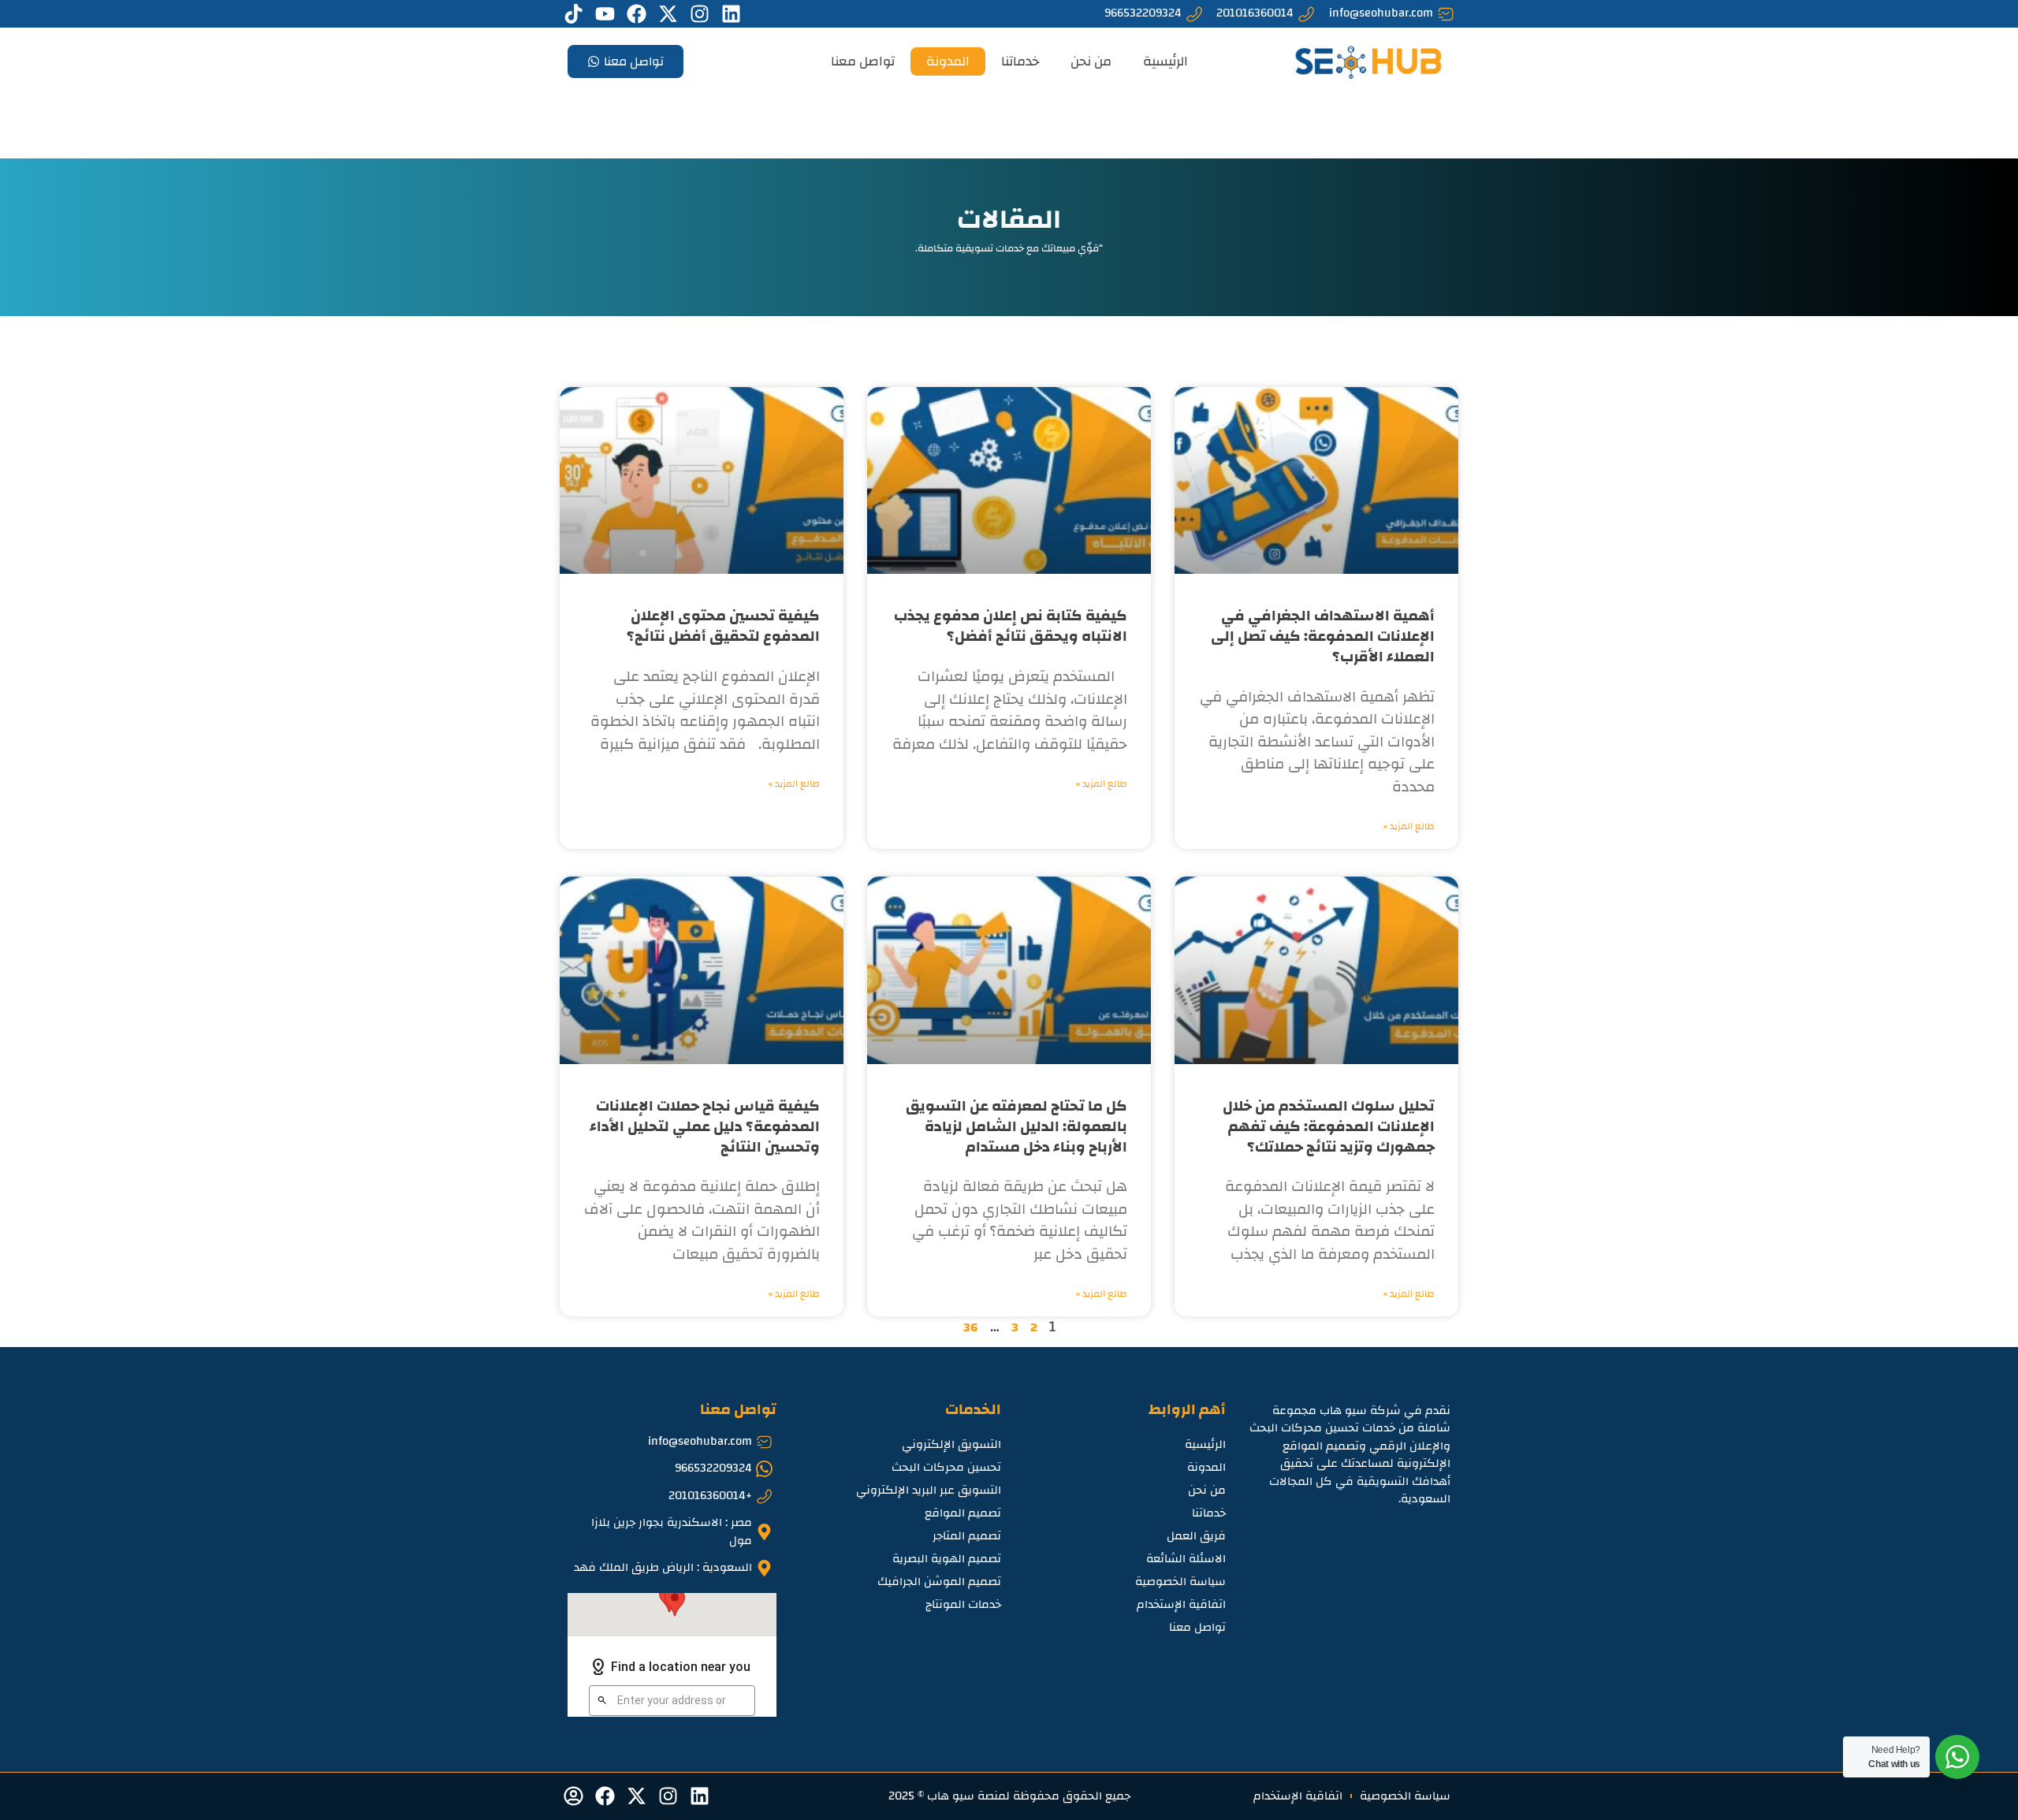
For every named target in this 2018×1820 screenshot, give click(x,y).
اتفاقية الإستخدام (1181, 1604)
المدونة (948, 61)
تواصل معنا (863, 61)
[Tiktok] (573, 14)
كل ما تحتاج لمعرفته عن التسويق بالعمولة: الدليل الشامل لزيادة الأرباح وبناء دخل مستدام (1016, 1127)
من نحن (1091, 61)
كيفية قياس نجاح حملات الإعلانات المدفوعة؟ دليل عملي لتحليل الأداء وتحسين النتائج (705, 1127)
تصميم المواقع (963, 1513)
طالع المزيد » (1409, 826)
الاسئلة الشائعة (1186, 1559)
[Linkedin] (731, 14)
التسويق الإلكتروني (951, 1444)
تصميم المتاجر (967, 1536)
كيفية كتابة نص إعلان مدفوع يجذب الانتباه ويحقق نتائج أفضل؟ (1011, 626)
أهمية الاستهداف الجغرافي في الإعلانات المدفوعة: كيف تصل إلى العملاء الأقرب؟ (1323, 636)
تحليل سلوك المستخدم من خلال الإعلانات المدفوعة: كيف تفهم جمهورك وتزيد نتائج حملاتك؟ (1329, 1127)
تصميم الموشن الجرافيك (939, 1582)
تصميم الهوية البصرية (947, 1559)
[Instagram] (700, 14)
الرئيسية (1165, 61)
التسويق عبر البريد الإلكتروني (929, 1490)
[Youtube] (605, 14)
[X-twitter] (668, 14)
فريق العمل (1196, 1536)
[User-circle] (573, 1796)
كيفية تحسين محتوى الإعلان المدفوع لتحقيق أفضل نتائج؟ (723, 626)
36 (971, 1327)
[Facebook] (637, 14)
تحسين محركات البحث (946, 1467)
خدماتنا (1020, 61)
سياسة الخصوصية (1180, 1582)
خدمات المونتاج (963, 1604)
